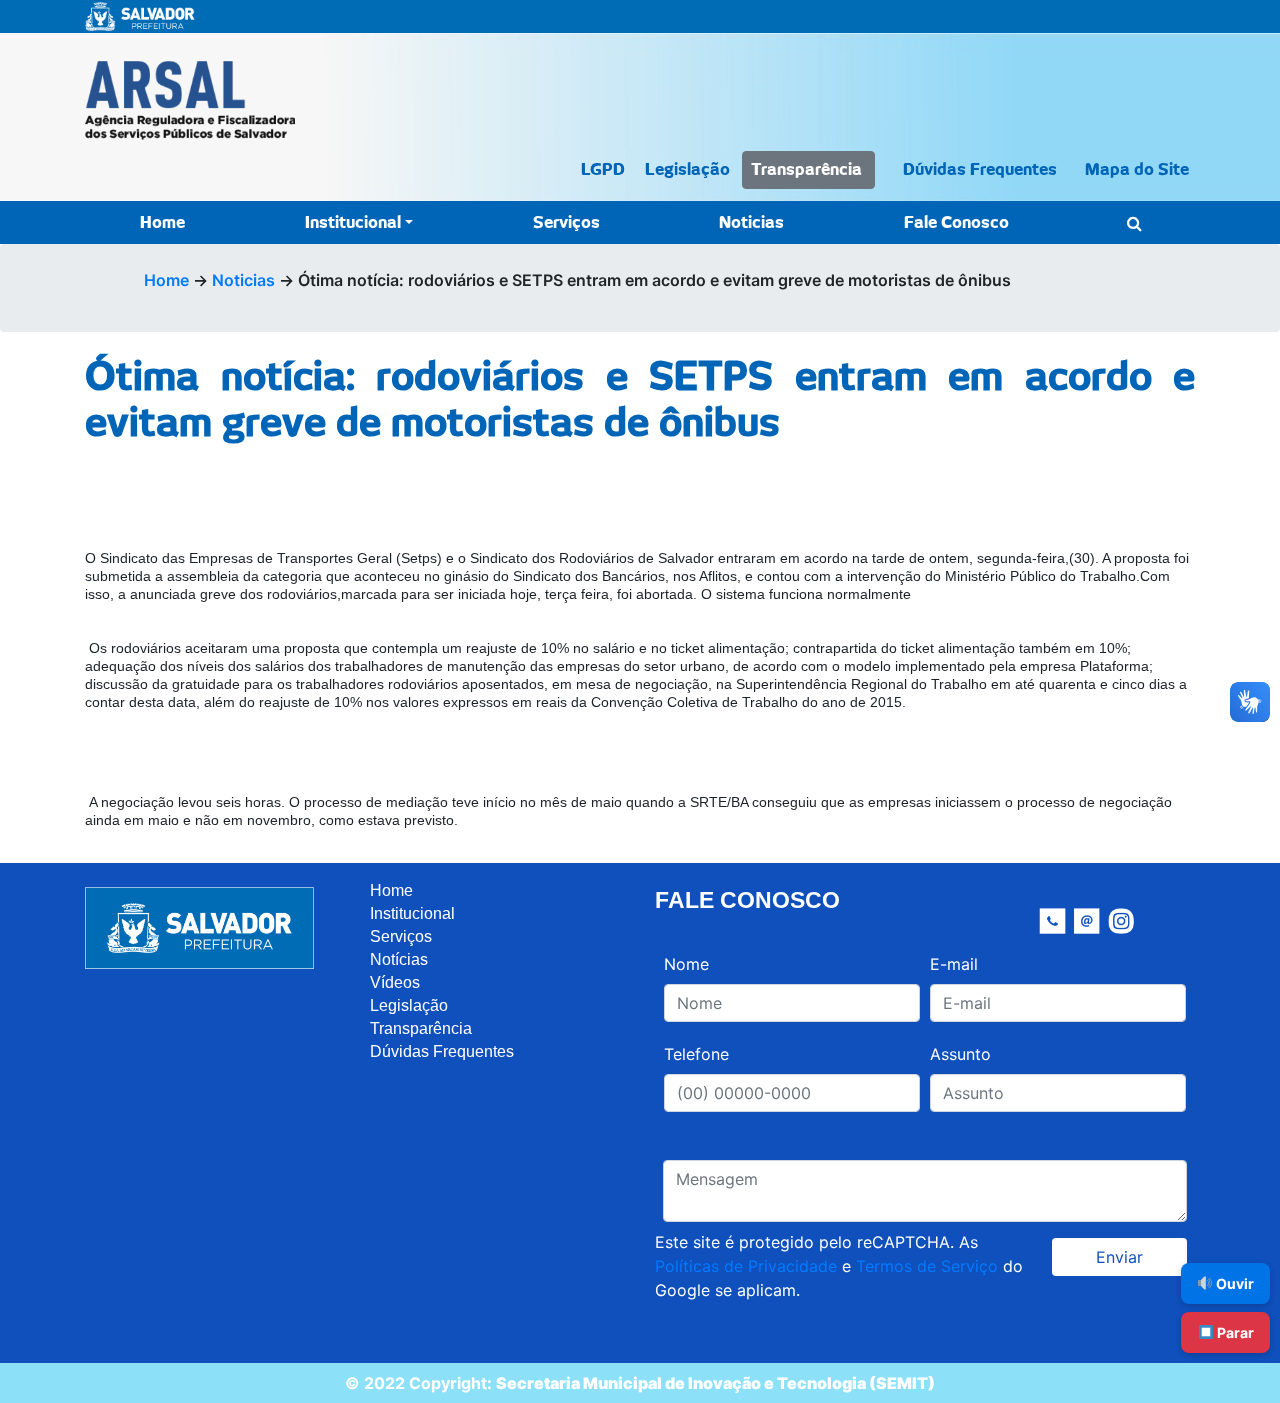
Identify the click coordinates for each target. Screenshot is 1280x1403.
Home (162, 223)
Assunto (960, 1054)
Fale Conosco (956, 223)
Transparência (806, 170)
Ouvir (1233, 1283)
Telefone (696, 1054)
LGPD (603, 170)
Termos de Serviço (927, 1266)
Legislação (687, 170)
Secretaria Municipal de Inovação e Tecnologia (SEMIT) (715, 1383)
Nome (686, 964)
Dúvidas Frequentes (980, 170)
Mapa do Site (1137, 170)
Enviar (1119, 1257)
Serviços (566, 223)
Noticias (751, 223)
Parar (1234, 1332)
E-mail (954, 964)
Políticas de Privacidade (746, 1266)
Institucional (353, 223)
